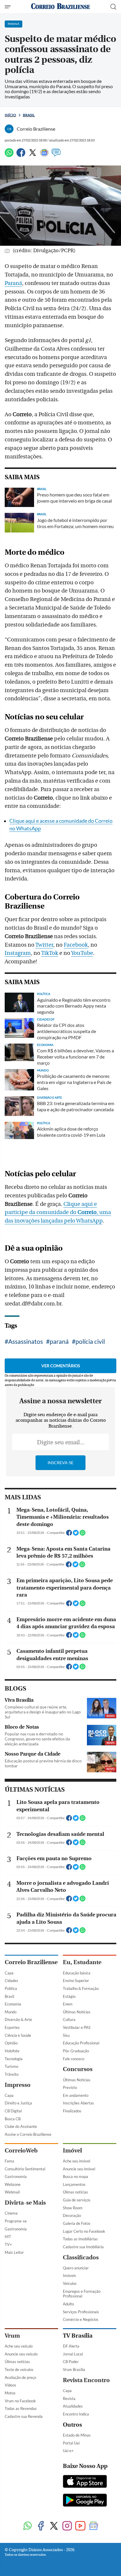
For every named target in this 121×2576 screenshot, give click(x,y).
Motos (10, 2393)
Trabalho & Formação (81, 1988)
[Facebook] (21, 155)
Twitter (44, 945)
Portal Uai (71, 2443)
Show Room (73, 2208)
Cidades (11, 1981)
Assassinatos (26, 1341)
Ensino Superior (76, 1981)
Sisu (66, 2035)
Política (11, 1988)
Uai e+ (68, 2451)
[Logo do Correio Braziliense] (60, 7)
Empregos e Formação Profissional (82, 2294)
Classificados (81, 2257)
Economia (13, 2004)
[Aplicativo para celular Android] (85, 2501)
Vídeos (10, 2385)
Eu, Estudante (82, 1962)
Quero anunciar (76, 2268)
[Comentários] (56, 155)
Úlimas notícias (75, 2192)
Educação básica (77, 1973)
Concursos (78, 2069)
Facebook (76, 945)
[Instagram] (67, 2526)
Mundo (11, 2012)
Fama (9, 2161)
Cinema (11, 2213)
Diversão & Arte (18, 2020)
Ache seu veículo (19, 2346)
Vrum (12, 2336)
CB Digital (13, 2111)
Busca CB (13, 2119)
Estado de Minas (77, 2435)
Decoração (72, 2215)
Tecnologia (14, 2059)
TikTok (50, 953)
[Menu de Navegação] (8, 7)
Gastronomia (16, 2176)
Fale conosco (74, 2059)
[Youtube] (80, 2526)
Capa (9, 1973)
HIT (8, 2237)
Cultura (69, 2020)
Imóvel (72, 2151)
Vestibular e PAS (77, 2027)
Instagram (18, 953)
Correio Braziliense (31, 1962)
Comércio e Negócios (81, 2319)
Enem (68, 2004)
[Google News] (44, 155)
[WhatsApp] (9, 155)
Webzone (13, 2184)
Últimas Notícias (77, 2012)
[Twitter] (33, 155)
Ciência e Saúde (18, 2035)
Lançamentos (74, 2184)
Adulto (68, 2304)
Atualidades (73, 2406)
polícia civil (90, 1341)
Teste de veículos (19, 2370)
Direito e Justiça (18, 2103)
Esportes (12, 2027)
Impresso (18, 2085)
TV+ (8, 2244)
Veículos (70, 2283)
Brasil (29, 115)
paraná (59, 1341)
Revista (69, 2399)
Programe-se (16, 2221)
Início (10, 115)
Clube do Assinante (21, 2126)
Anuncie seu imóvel (79, 2169)
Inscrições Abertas (78, 2103)
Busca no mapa (75, 2176)
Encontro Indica (76, 2414)
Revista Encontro (86, 2380)
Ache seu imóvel (77, 2161)
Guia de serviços (77, 2200)
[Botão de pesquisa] (113, 7)
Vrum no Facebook (20, 2401)
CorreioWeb (21, 2151)
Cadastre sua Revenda (24, 2416)
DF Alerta (71, 2346)
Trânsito (12, 2074)
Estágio (69, 1996)
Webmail (12, 2192)
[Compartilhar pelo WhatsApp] (83, 1534)
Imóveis (69, 2275)
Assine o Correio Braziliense (28, 2134)
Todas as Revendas (21, 2408)
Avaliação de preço (20, 2377)
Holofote (12, 2051)
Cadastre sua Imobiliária (83, 2247)
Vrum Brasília (74, 2370)
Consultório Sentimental (25, 2169)
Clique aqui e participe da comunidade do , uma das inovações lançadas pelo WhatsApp (58, 1213)
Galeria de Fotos (77, 2223)
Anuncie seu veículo (21, 2354)
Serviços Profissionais (81, 2312)
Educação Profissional (81, 2043)
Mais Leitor (14, 2252)
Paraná (13, 283)
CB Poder (71, 2362)
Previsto (70, 2087)
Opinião (11, 2043)
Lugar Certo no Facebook (84, 2231)
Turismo (11, 2066)
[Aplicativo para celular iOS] (85, 2482)
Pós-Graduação (76, 2051)
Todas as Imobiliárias (80, 2239)
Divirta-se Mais (25, 2203)
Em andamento (76, 2095)
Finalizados (72, 2111)
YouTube (82, 953)
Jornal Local (73, 2354)
